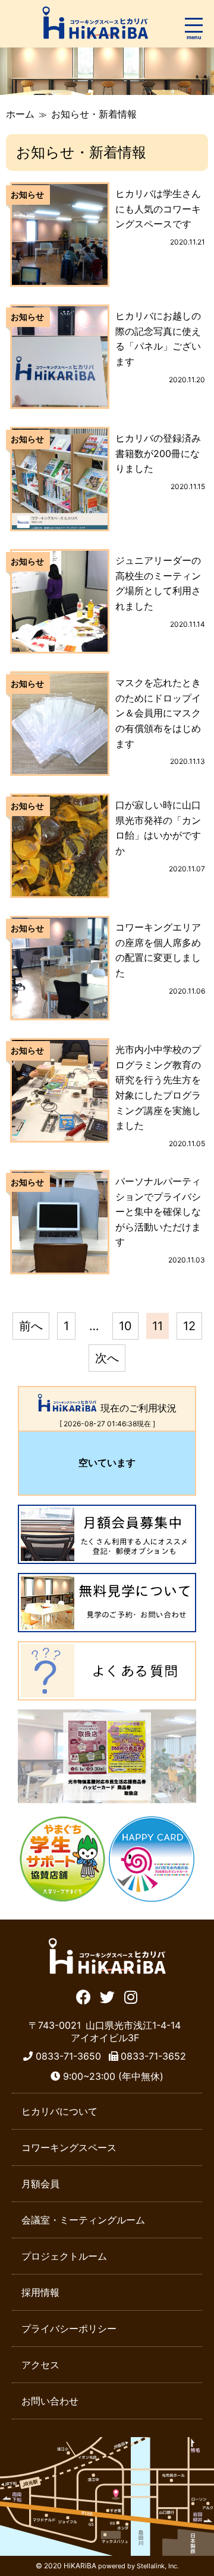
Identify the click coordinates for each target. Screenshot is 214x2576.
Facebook (84, 1996)
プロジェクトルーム (64, 2256)
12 (189, 1326)
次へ (107, 1358)
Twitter (107, 1996)
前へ (31, 1326)
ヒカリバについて (59, 2111)
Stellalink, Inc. (158, 2566)
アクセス (40, 2365)
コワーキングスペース (69, 2147)
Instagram (131, 1996)
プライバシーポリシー (69, 2328)
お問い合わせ (50, 2401)
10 (125, 1326)
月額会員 (40, 2184)
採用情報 (40, 2292)
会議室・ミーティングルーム (83, 2220)
